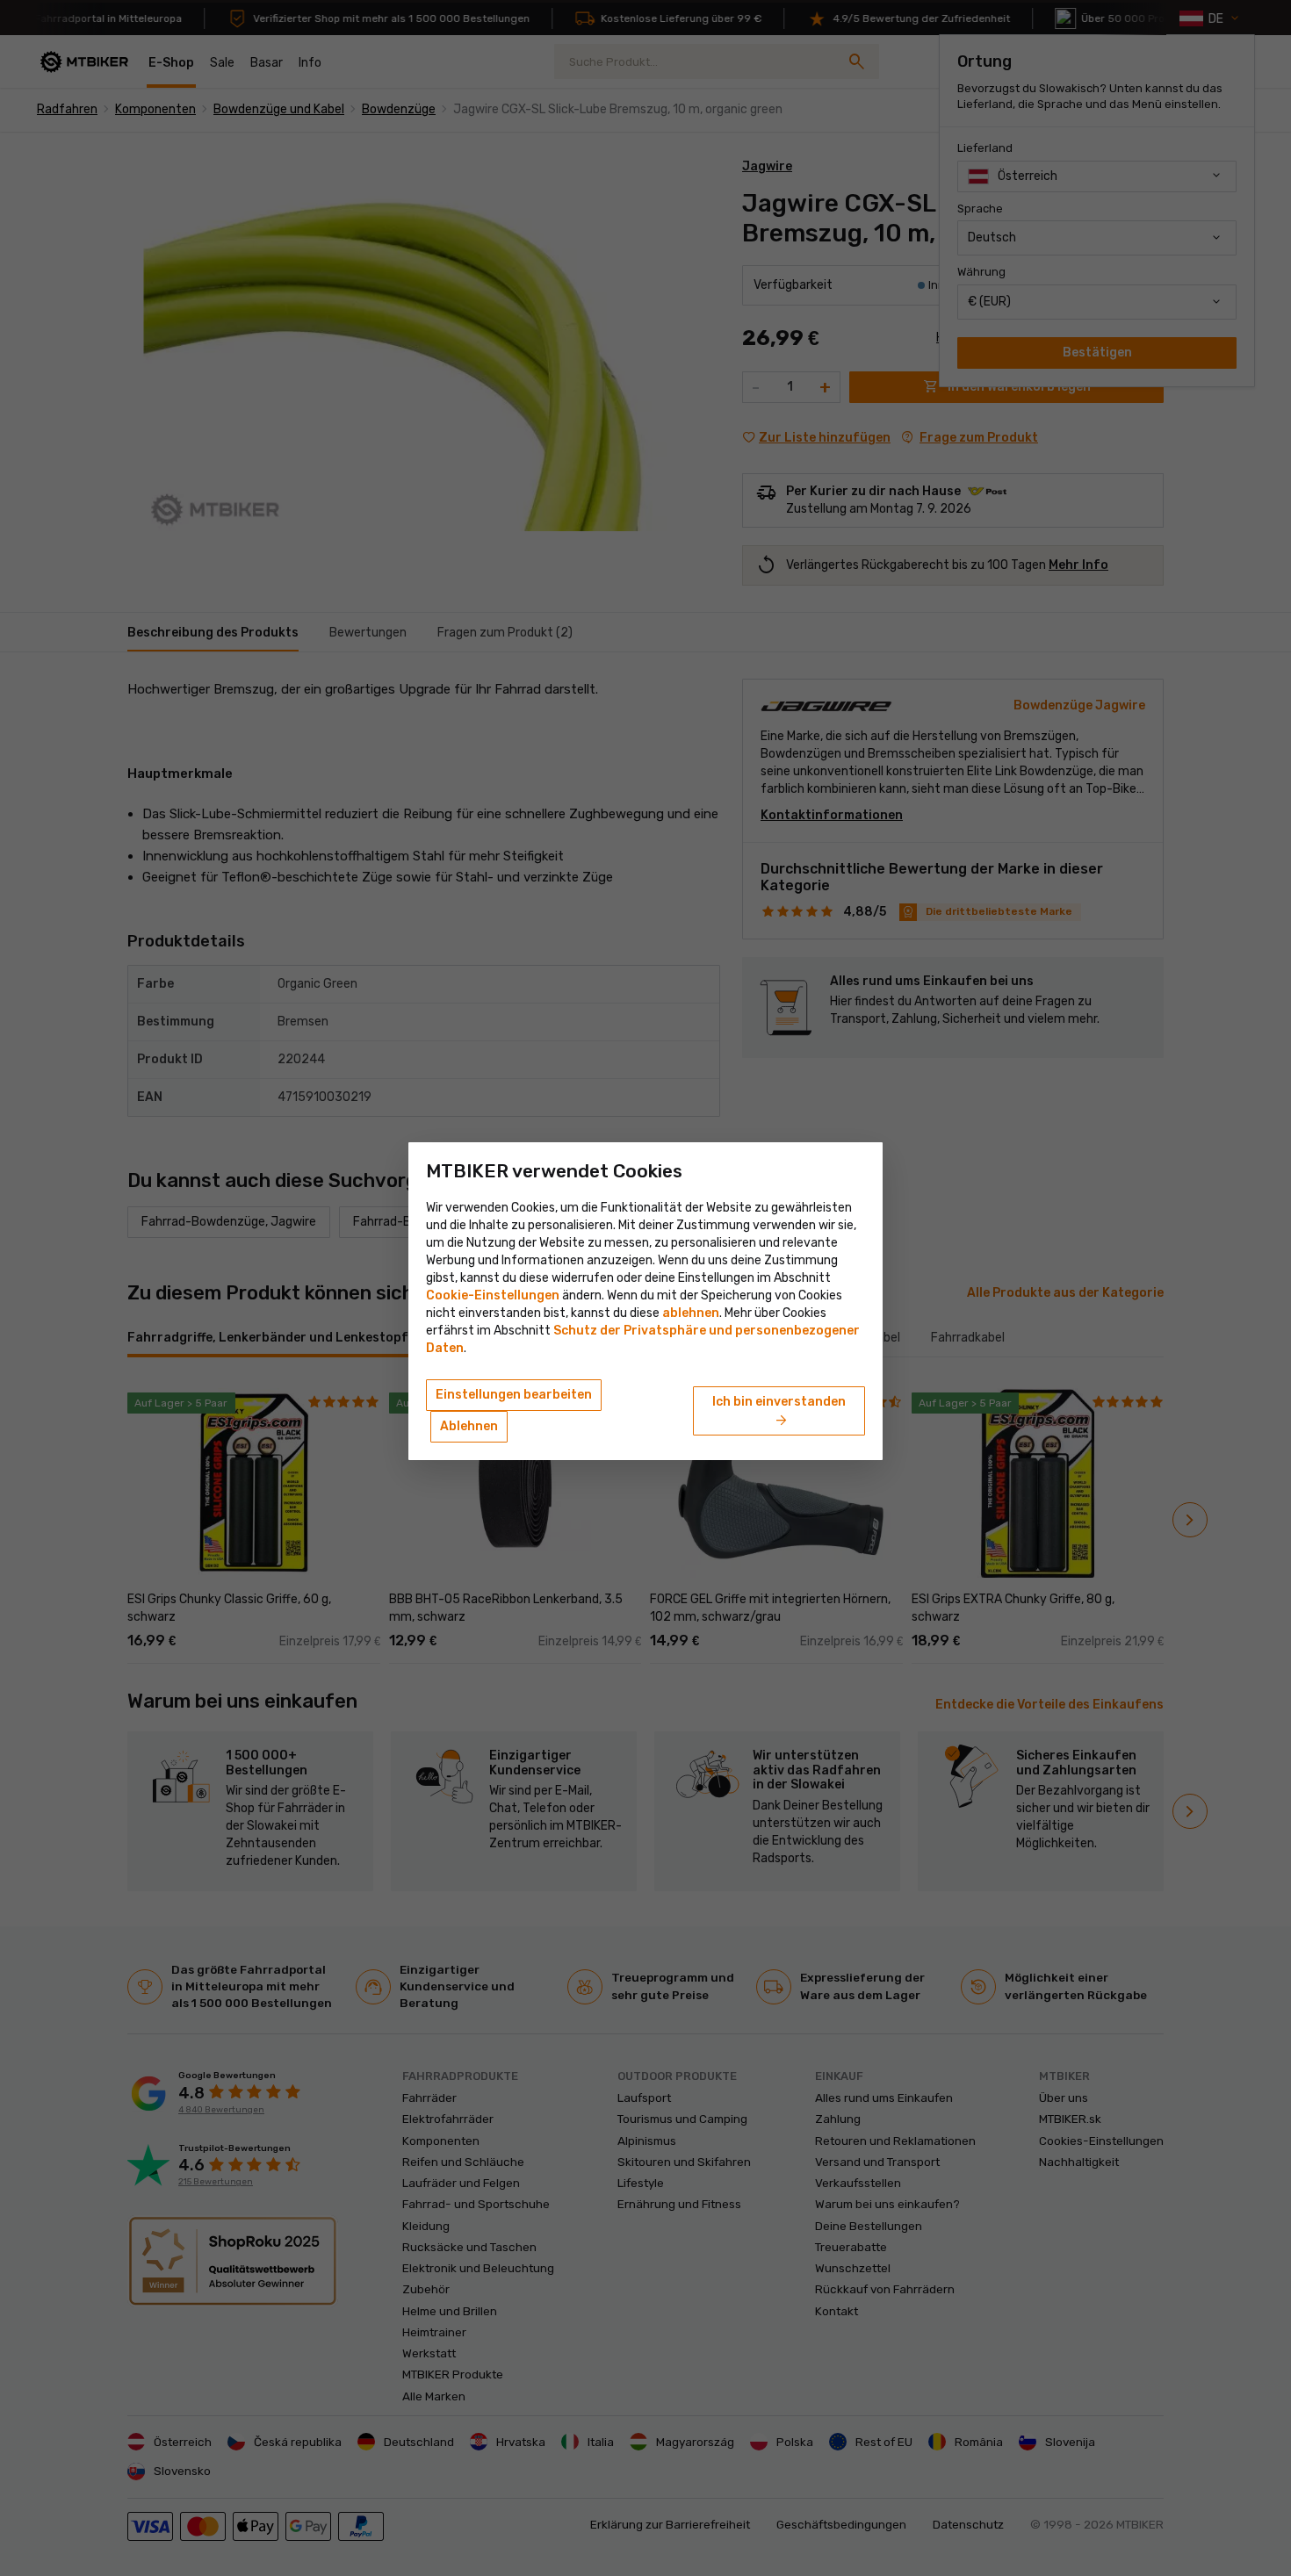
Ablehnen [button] (469, 1426)
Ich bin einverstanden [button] (779, 1412)
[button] (691, 1313)
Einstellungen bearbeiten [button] (514, 1395)
